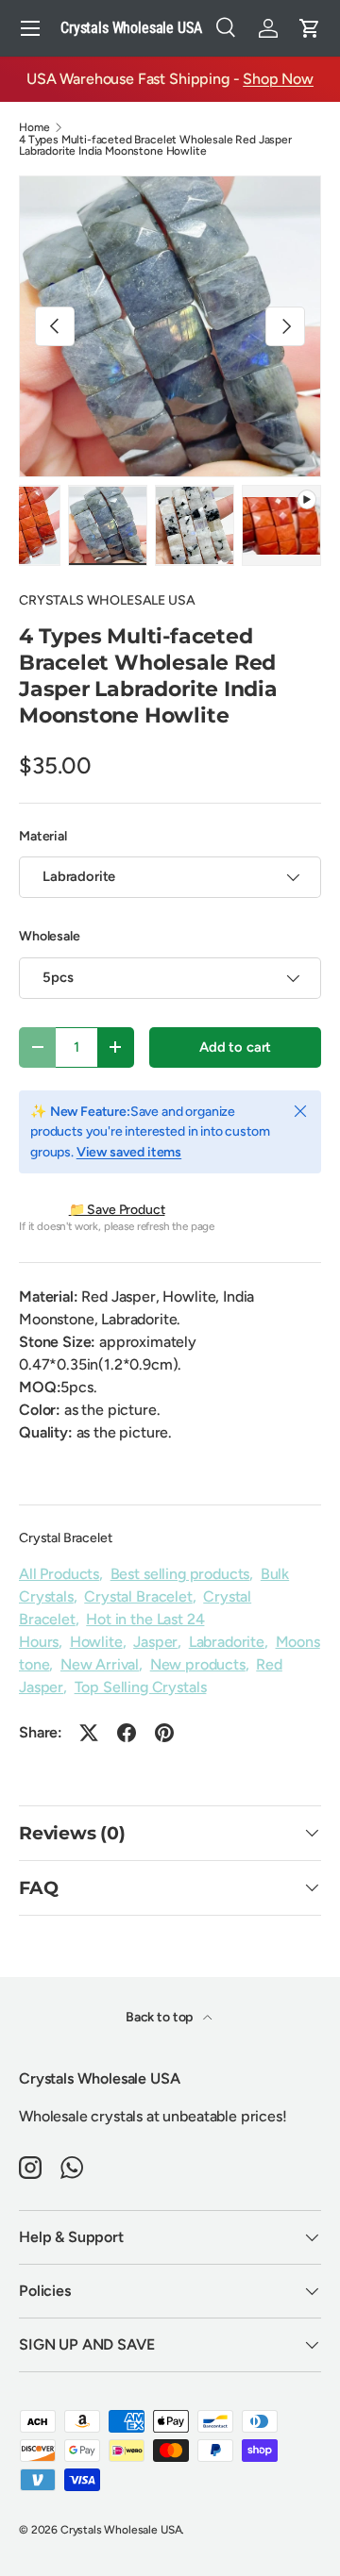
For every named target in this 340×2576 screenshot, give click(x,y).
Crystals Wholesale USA (121, 2530)
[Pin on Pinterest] (164, 1733)
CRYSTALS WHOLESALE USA (107, 600)
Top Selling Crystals (141, 1687)
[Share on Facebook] (127, 1733)
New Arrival (100, 1664)
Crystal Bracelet (65, 1538)
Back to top (161, 2017)
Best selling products (180, 1574)
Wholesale (50, 936)
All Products (59, 1574)
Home (34, 127)
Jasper (155, 1642)
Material (43, 836)
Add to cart (235, 1047)
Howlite (96, 1642)
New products (198, 1664)
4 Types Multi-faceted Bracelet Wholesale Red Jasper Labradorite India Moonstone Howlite (155, 145)
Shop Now (278, 79)
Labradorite (227, 1642)
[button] (310, 28)
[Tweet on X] (89, 1733)
